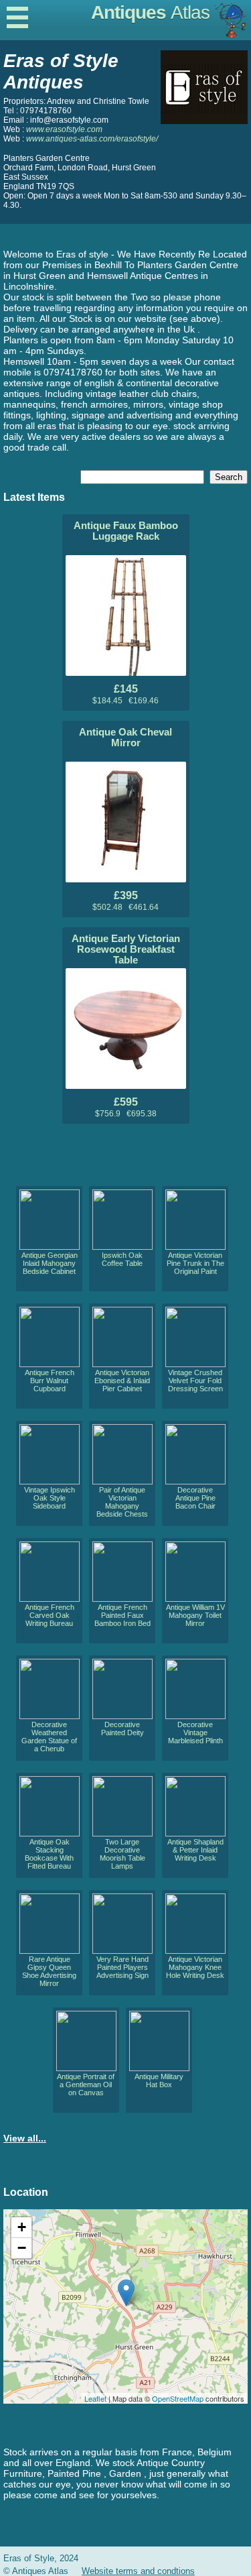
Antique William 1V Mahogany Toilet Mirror (195, 1615)
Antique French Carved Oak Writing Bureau (50, 1615)
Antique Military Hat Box (159, 2081)
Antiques (150, 12)
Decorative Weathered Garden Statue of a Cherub (49, 1737)
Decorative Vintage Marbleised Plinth (195, 1733)
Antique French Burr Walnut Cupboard (50, 1381)
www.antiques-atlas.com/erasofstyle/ (92, 139)
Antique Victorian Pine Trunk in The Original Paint (195, 1263)
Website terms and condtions (138, 2571)
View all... (25, 2138)
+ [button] (22, 2227)
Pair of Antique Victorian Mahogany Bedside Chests (122, 1502)
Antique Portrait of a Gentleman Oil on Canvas (86, 2085)
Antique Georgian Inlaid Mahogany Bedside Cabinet (50, 1263)
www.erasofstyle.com (64, 129)
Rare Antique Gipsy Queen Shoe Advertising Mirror (49, 1971)
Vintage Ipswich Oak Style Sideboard (50, 1498)
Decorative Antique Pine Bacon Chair (195, 1498)
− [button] (22, 2248)
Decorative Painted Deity (122, 1729)
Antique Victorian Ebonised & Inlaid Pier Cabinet (122, 1381)
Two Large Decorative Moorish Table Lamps (122, 1854)
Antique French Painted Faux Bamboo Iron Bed (122, 1615)
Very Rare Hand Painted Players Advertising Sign (122, 1967)
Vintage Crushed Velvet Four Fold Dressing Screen (195, 1381)
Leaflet (95, 2398)
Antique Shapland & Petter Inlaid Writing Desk (195, 1850)
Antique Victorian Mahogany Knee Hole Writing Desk (195, 1967)
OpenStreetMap (178, 2398)
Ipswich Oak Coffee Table (122, 1259)
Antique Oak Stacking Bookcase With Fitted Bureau (49, 1854)
